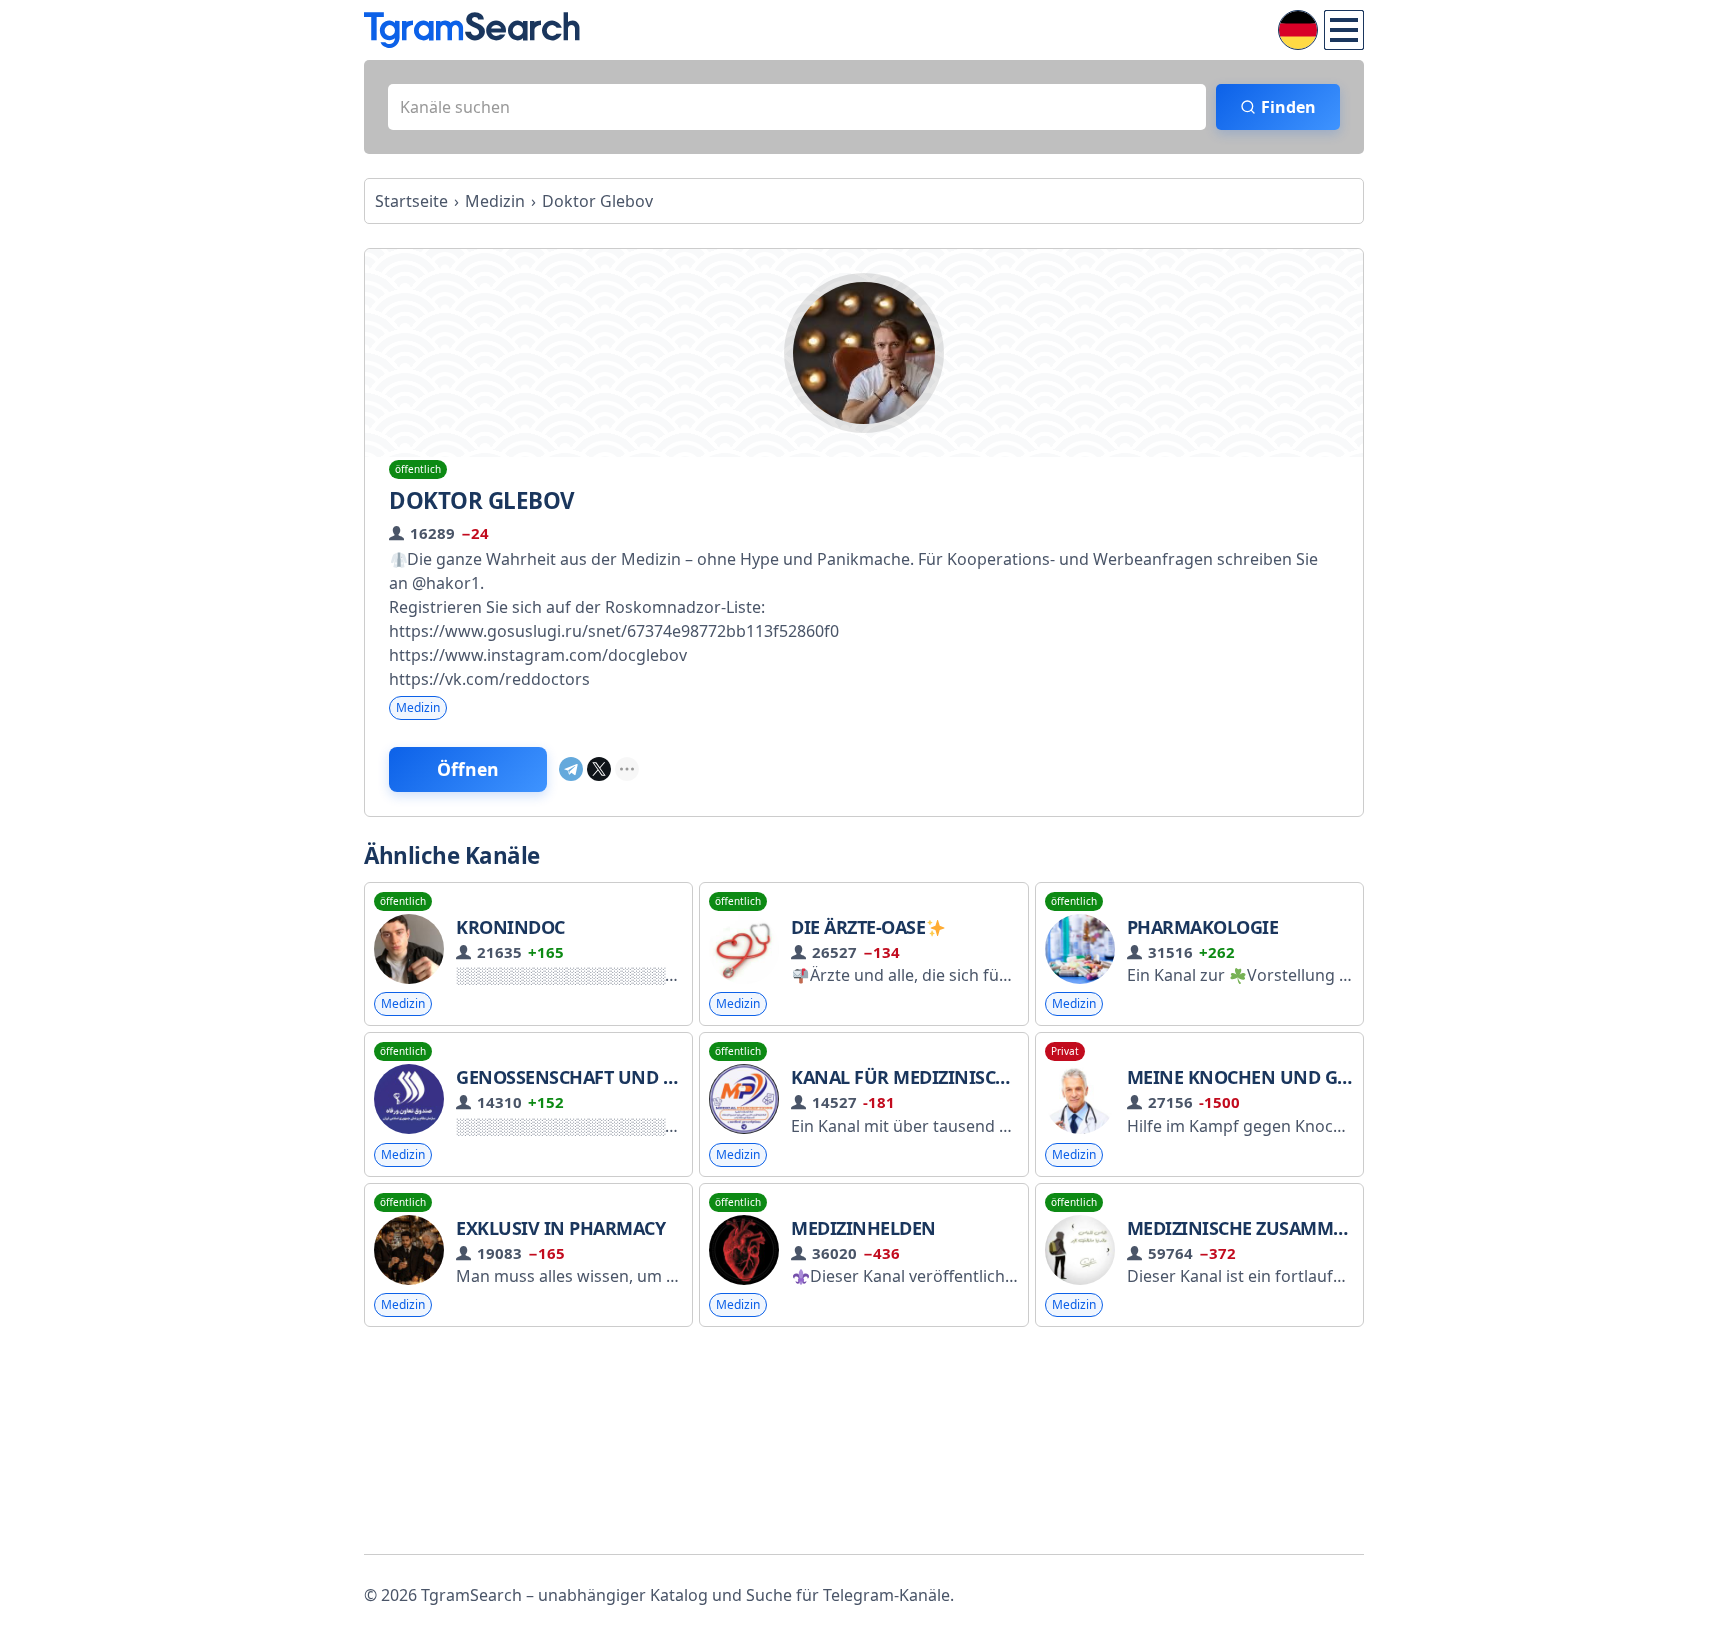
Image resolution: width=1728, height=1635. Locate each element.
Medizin (418, 707)
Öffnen (468, 769)
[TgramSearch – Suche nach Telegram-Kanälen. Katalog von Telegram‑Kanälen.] (472, 30)
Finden (1288, 107)
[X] (599, 769)
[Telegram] (571, 769)
